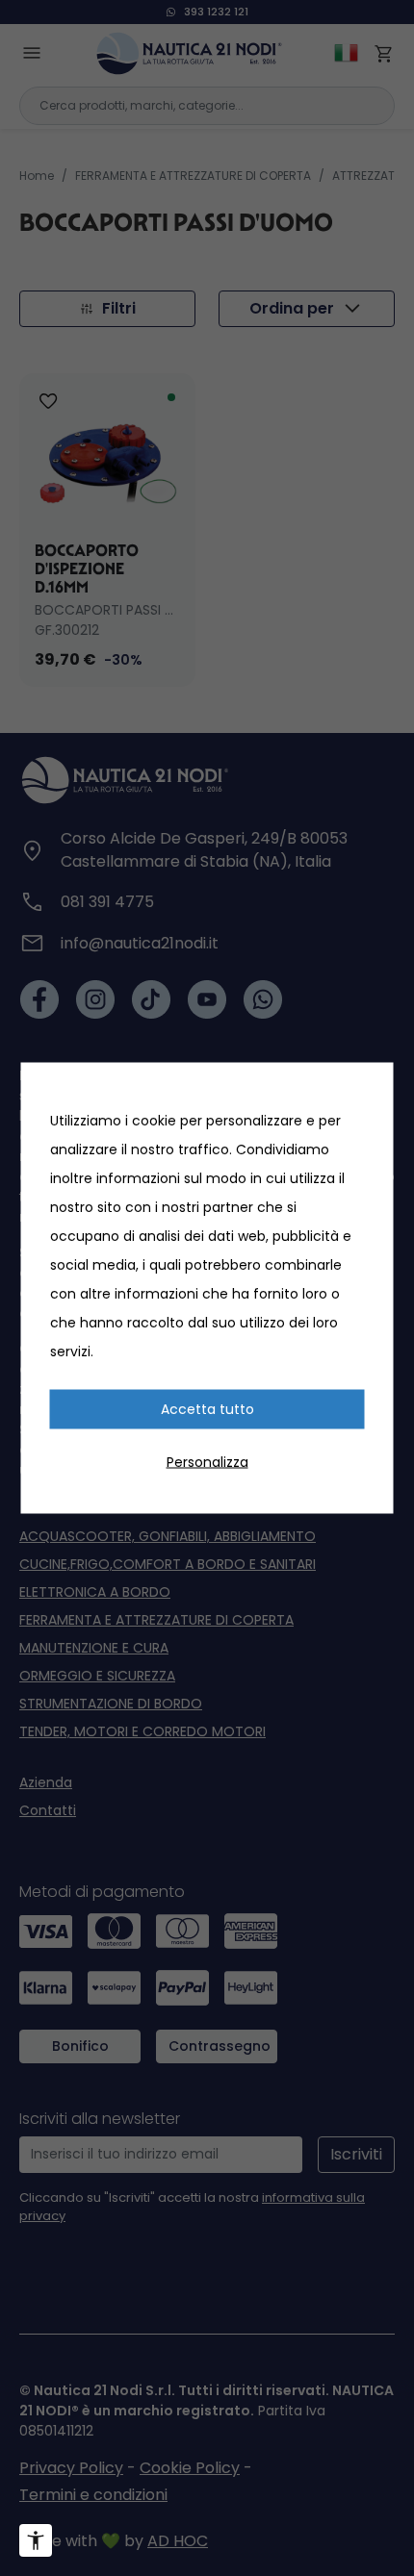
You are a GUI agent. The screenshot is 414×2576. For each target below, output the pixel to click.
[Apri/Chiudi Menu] (36, 2540)
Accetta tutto (207, 1409)
